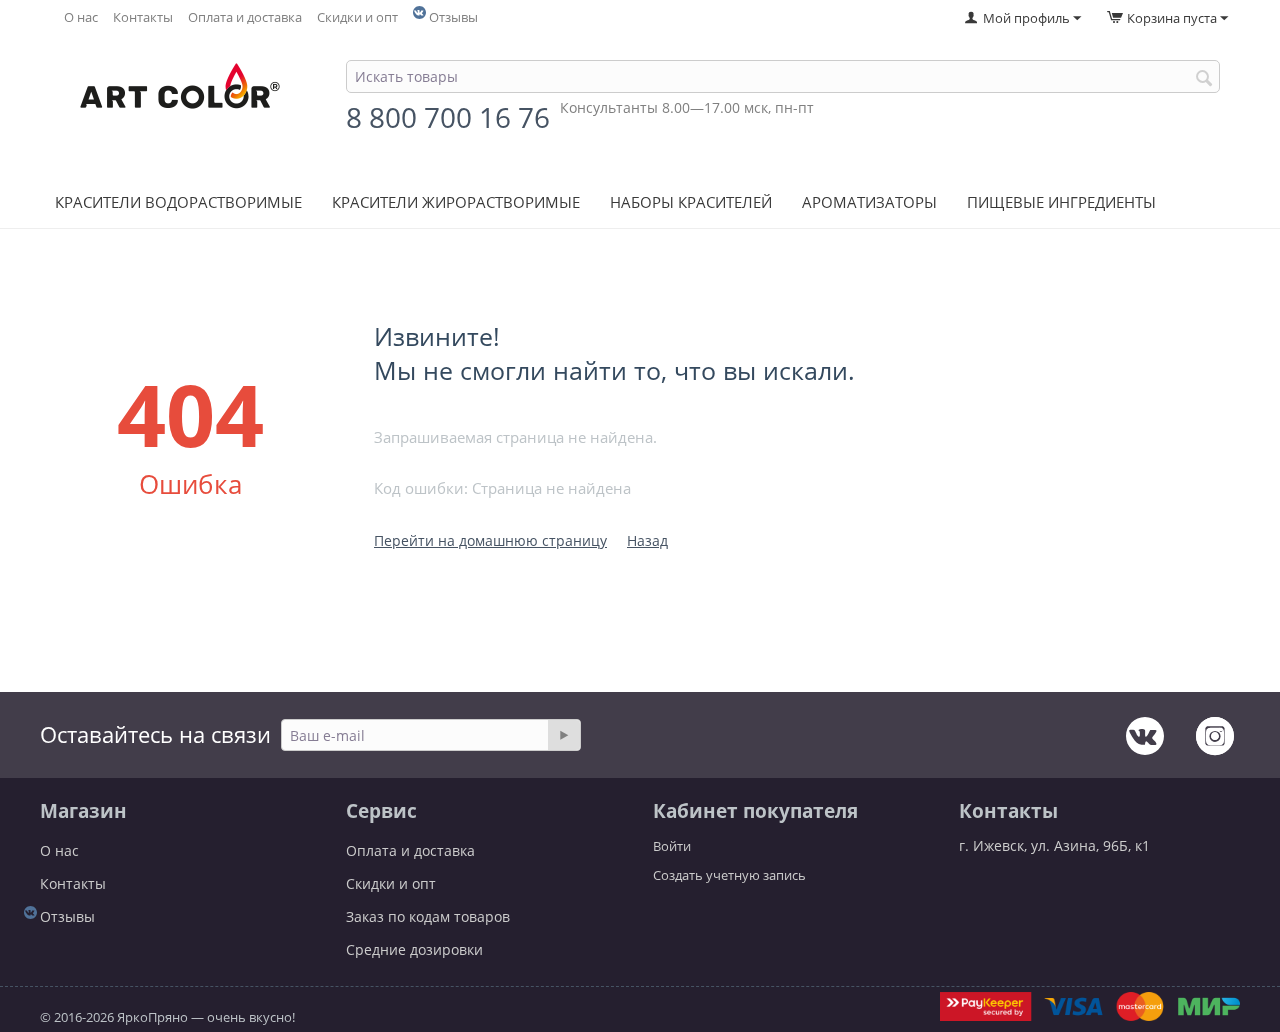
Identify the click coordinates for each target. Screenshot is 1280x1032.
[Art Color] (180, 93)
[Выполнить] (564, 735)
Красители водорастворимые (178, 202)
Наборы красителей (691, 202)
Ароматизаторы (869, 202)
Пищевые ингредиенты (1061, 202)
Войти (672, 846)
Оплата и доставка (245, 17)
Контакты (143, 17)
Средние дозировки (414, 949)
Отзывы (453, 17)
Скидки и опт (357, 17)
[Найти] (1205, 78)
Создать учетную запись (729, 875)
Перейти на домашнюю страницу (490, 540)
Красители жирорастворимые (456, 202)
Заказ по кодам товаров (428, 916)
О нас (81, 17)
